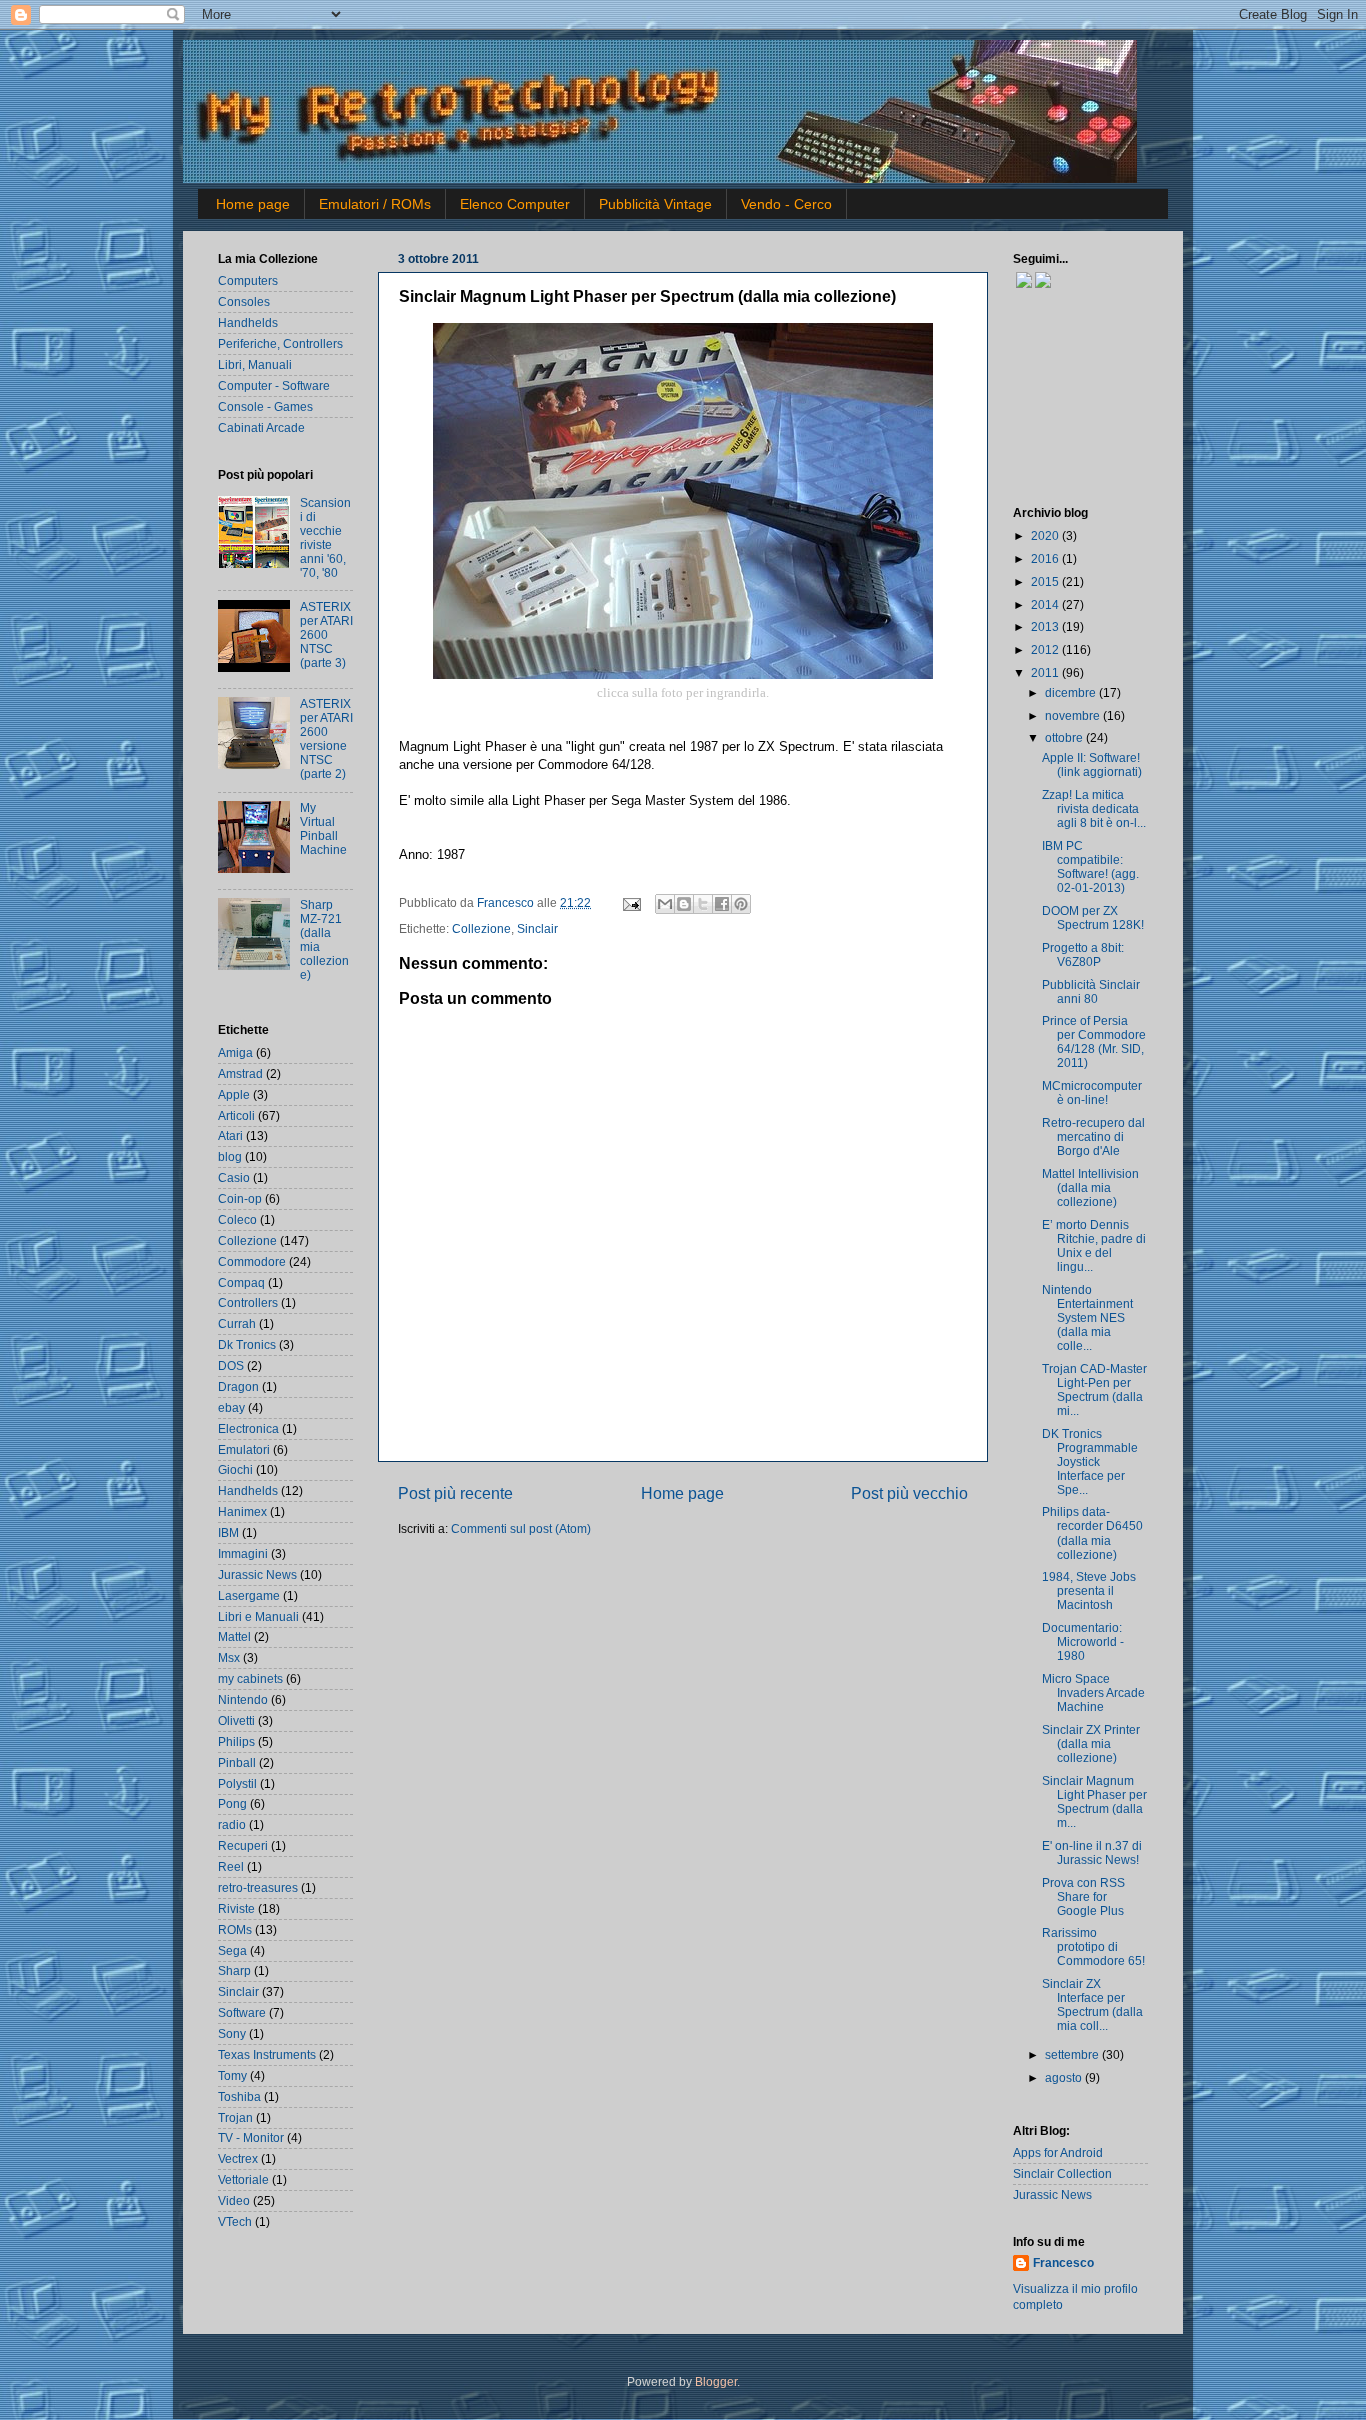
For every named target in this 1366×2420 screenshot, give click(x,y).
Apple (234, 1094)
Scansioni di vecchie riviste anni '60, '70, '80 (325, 537)
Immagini (243, 1553)
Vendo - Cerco (786, 204)
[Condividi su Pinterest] (741, 904)
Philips (236, 1741)
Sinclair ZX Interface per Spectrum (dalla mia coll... (1092, 2004)
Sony (232, 2033)
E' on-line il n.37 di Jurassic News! (1092, 1852)
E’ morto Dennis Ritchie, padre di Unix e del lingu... (1094, 1245)
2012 (1046, 649)
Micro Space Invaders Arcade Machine (1093, 1692)
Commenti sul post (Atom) (521, 1528)
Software (242, 2012)
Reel (231, 1866)
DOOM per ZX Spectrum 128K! (1093, 917)
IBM (228, 1532)
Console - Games (265, 406)
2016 (1046, 558)
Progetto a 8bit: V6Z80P (1083, 954)
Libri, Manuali (255, 364)
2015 (1046, 581)
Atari (230, 1135)
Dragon (238, 1386)
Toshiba (239, 2096)
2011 (1046, 672)
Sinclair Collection (1062, 2173)
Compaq (241, 1282)
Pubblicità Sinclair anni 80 (1091, 991)
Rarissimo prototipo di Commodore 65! (1093, 1946)
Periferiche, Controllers (280, 343)
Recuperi (243, 1845)
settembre (1073, 2054)
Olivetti (236, 1720)
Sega (232, 1950)
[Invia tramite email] (665, 904)
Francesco (507, 902)
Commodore (252, 1261)
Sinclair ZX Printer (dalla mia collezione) (1091, 1743)
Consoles (244, 301)
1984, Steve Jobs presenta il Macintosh (1089, 1590)
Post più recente (455, 1493)
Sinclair (537, 928)
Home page (253, 204)
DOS (231, 1365)
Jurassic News (257, 1574)
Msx (229, 1657)
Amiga (235, 1052)
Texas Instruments (267, 2054)
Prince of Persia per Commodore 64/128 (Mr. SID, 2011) (1094, 1041)
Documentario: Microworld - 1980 (1083, 1641)
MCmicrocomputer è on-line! (1092, 1092)
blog (230, 1156)
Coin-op (240, 1198)
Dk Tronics (247, 1344)
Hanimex (242, 1511)
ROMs (235, 1929)
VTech (235, 2221)
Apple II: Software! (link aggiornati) (1092, 764)
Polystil (237, 1783)
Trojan (235, 2117)
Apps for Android (1058, 2152)
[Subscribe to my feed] (1014, 283)
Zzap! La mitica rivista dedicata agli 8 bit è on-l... (1094, 808)
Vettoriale (243, 2179)
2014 (1046, 604)
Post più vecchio (909, 1493)
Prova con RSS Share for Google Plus (1083, 1896)
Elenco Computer (515, 204)
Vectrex (238, 2158)
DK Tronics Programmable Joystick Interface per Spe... (1090, 1461)
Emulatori (244, 1449)
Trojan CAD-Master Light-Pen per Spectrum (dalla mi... (1094, 1389)
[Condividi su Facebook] (722, 904)
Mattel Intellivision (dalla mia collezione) (1090, 1187)
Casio (234, 1177)
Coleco (237, 1219)
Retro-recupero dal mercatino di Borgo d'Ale (1093, 1136)
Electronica (248, 1428)
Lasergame (249, 1595)
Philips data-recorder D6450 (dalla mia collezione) (1092, 1532)
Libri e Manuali (258, 1616)
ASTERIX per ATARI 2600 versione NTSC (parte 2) (326, 738)
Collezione (481, 928)
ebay (231, 1407)
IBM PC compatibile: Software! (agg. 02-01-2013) (1090, 866)
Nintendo (243, 1699)
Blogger (716, 2381)
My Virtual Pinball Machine (323, 828)
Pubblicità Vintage (655, 204)
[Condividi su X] (703, 904)
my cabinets (250, 1678)
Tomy (232, 2075)
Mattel (234, 1636)
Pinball (237, 1762)
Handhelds (248, 322)
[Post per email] (630, 902)
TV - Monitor (251, 2137)
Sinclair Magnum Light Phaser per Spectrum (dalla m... (1094, 1801)
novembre (1074, 715)
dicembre (1072, 692)
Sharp (234, 1970)
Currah (237, 1323)
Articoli (236, 1115)
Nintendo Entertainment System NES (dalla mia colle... (1087, 1317)
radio (232, 1824)
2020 (1046, 535)
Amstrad (240, 1073)
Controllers (248, 1302)
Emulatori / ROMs (375, 204)
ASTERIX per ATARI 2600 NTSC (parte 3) (326, 634)
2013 (1046, 626)
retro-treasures (258, 1887)
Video (234, 2200)
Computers (248, 280)
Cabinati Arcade (261, 427)
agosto (1065, 2077)
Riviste (236, 1908)
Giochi (235, 1469)
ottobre (1065, 737)
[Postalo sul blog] (684, 904)
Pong (232, 1803)
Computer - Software (274, 385)
